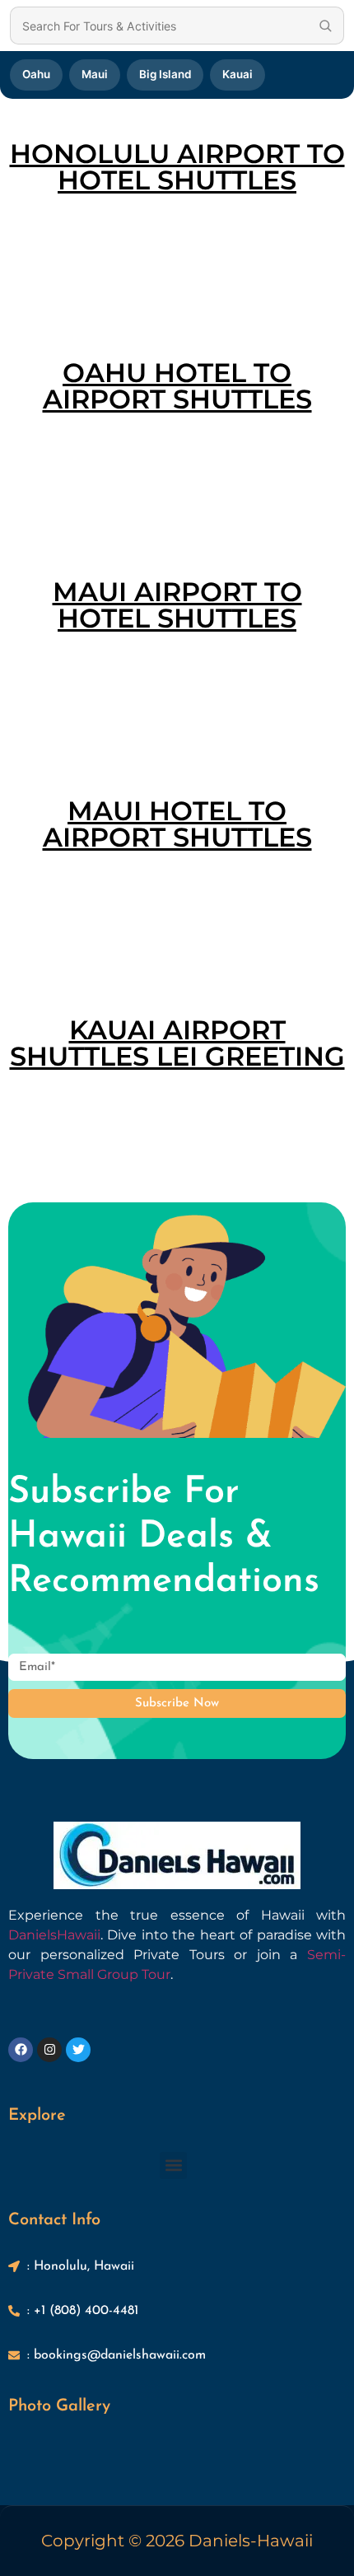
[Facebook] (21, 2050)
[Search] (325, 26)
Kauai (238, 74)
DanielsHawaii (54, 1935)
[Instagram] (49, 2050)
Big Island (165, 74)
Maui (95, 74)
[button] (173, 2165)
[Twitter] (78, 2050)
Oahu (36, 74)
